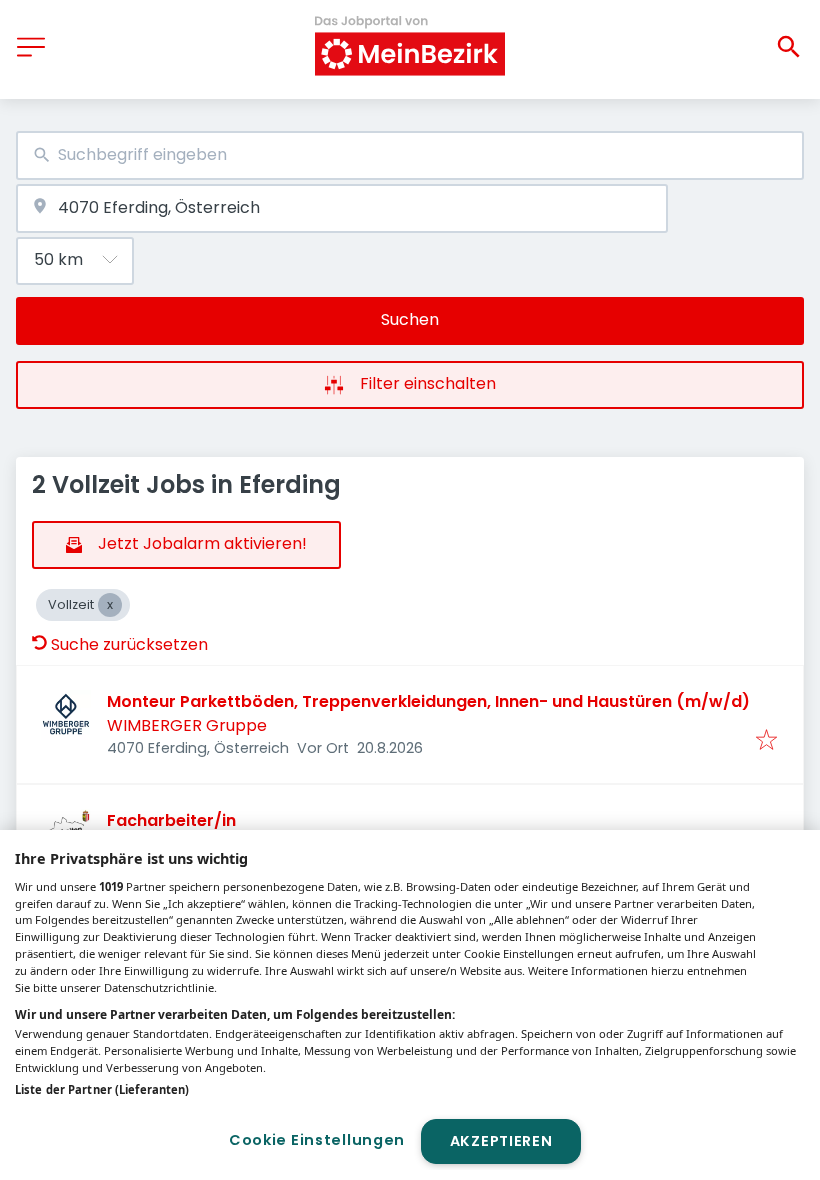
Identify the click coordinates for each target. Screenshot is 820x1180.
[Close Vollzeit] (110, 605)
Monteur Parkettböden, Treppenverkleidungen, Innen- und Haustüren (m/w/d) (428, 701)
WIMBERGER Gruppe (187, 725)
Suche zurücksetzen (129, 644)
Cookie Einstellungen (317, 1140)
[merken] (766, 741)
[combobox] (410, 155)
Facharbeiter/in (171, 820)
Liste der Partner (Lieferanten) (102, 1089)
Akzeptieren (501, 1141)
